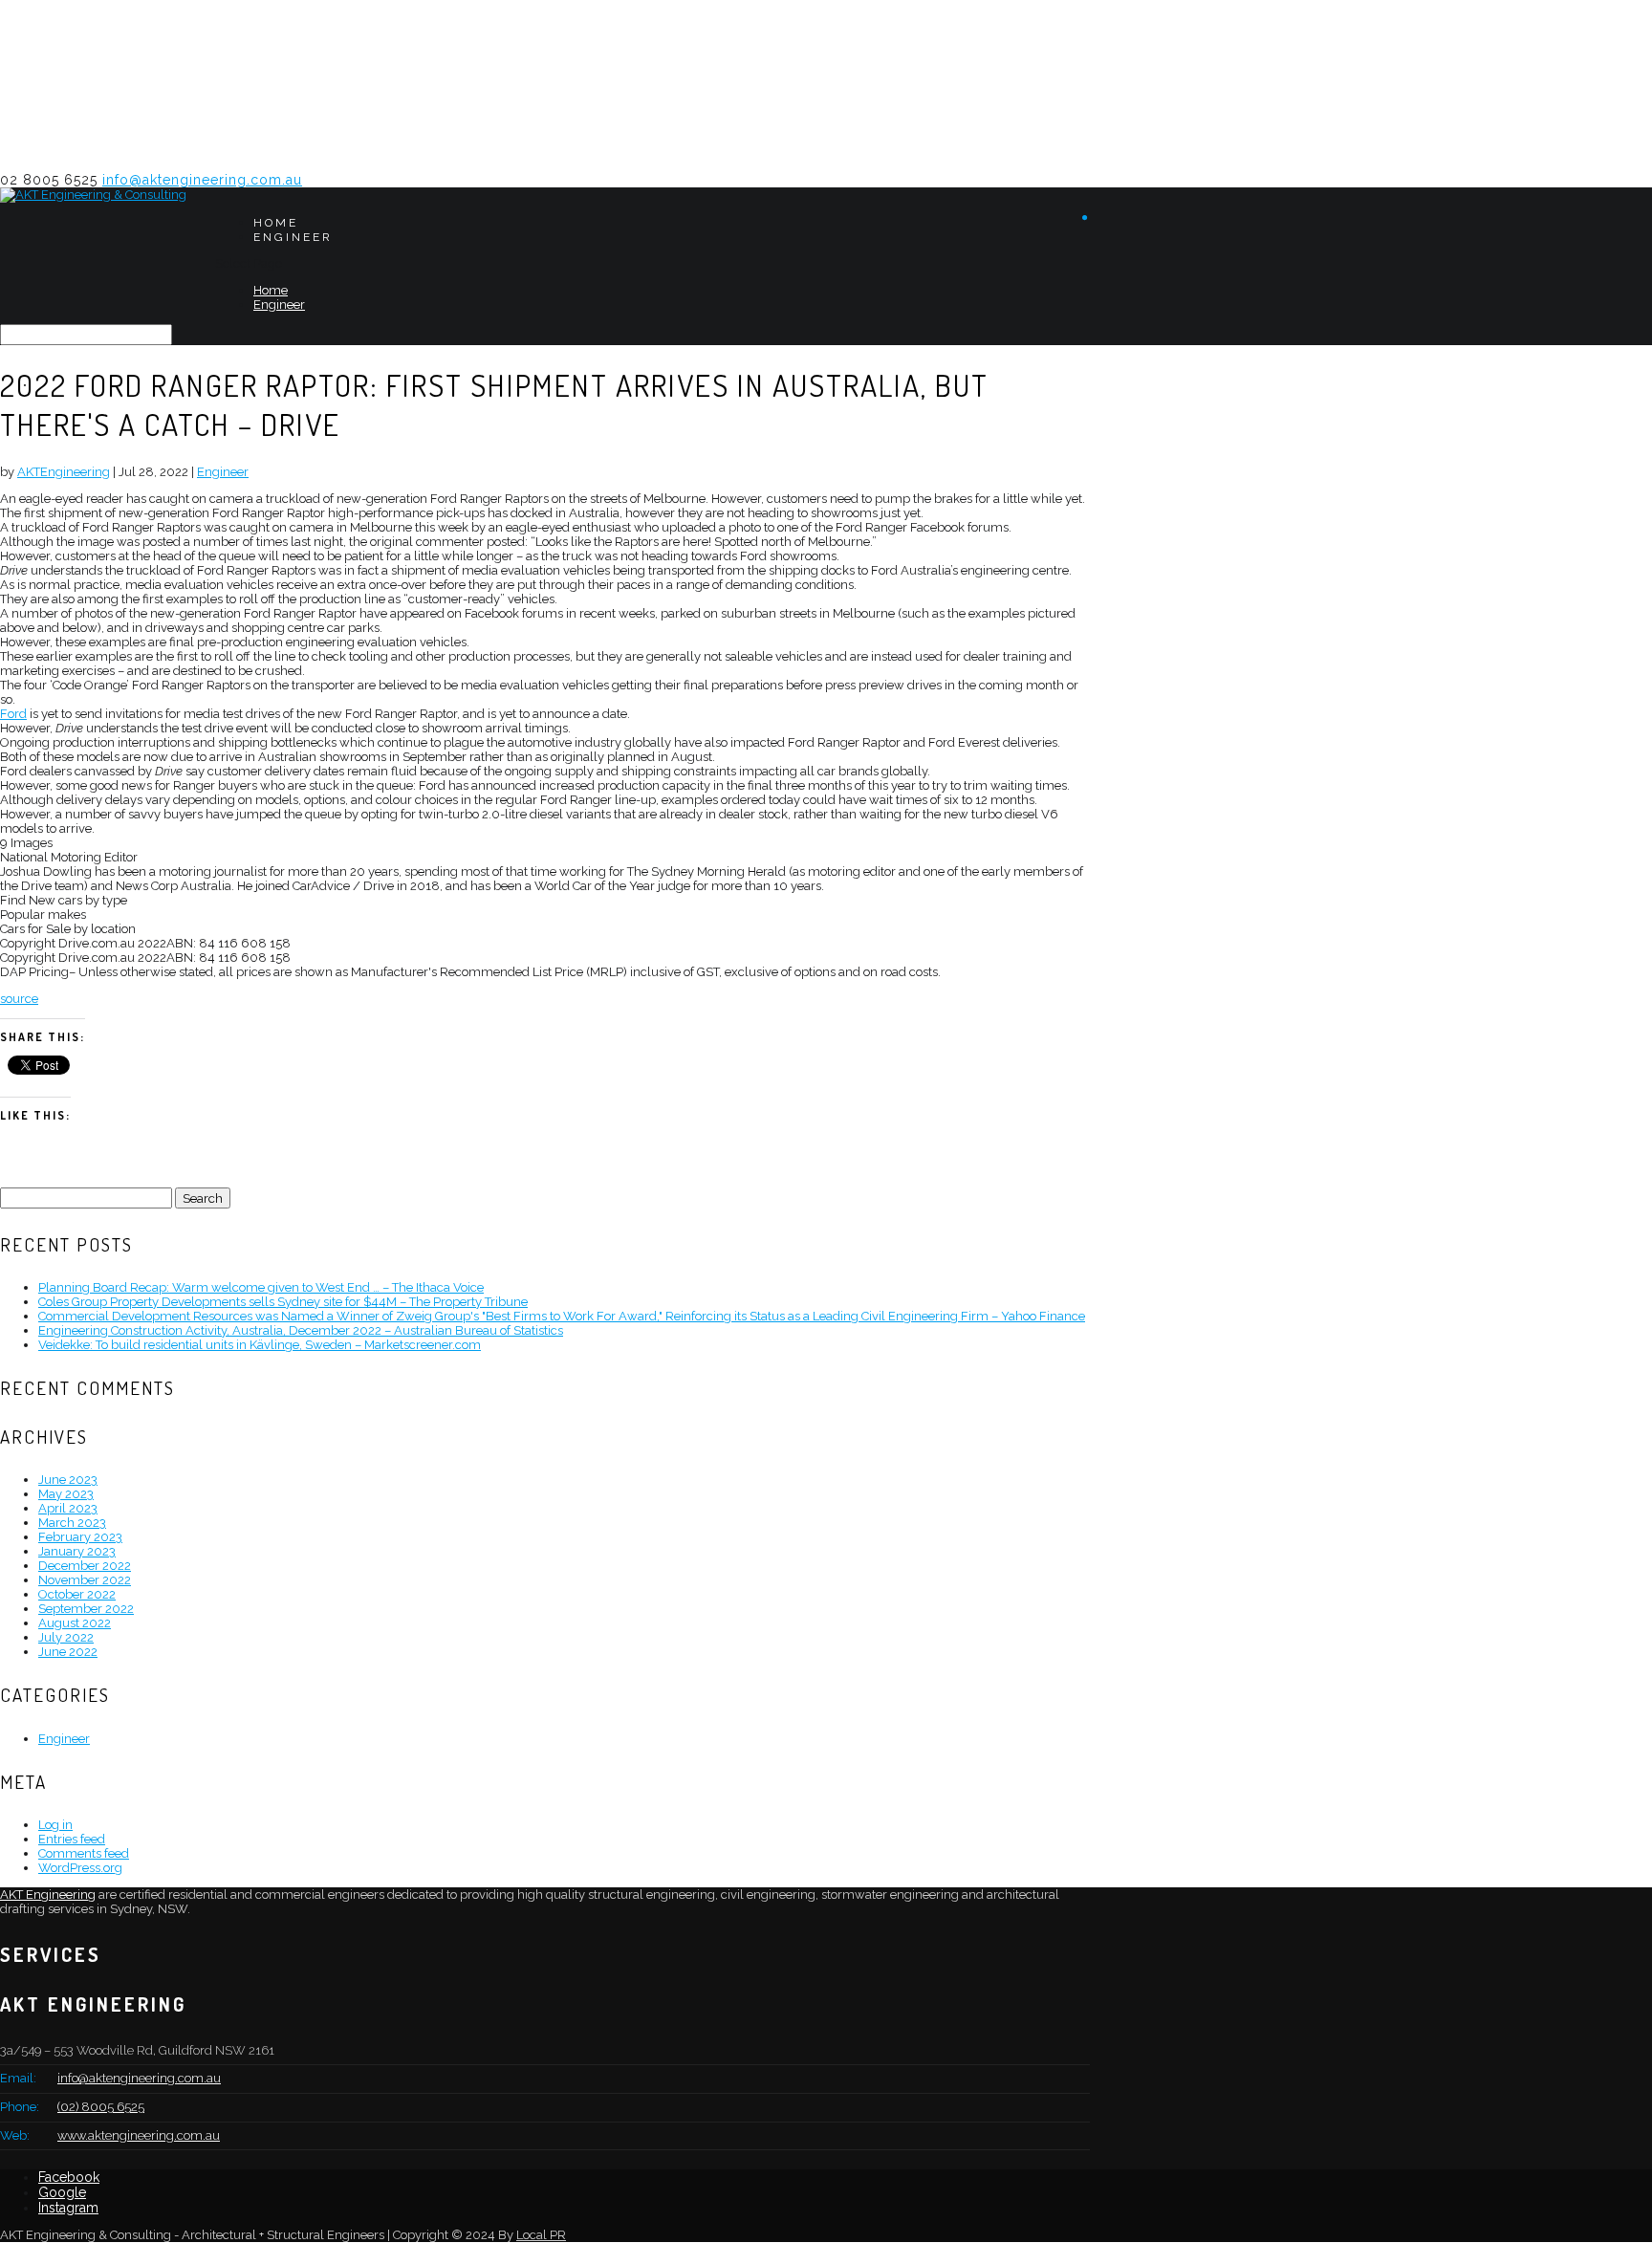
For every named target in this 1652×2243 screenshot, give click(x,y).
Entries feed (72, 1839)
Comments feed (84, 1853)
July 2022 (66, 1637)
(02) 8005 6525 (101, 2107)
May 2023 (66, 1494)
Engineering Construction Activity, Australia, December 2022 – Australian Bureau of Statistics (301, 1330)
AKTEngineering (64, 472)
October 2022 (77, 1594)
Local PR (541, 2235)
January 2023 (77, 1551)
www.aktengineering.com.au (139, 2135)
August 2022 (75, 1623)
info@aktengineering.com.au (139, 2078)
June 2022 (68, 1652)
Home (276, 223)
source (19, 999)
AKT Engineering (48, 1895)
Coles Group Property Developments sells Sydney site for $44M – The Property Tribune (283, 1302)
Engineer (293, 237)
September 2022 (86, 1609)
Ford (13, 714)
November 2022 (85, 1580)
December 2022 (85, 1566)
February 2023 (80, 1537)
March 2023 (72, 1523)
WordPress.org (80, 1868)
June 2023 (68, 1480)
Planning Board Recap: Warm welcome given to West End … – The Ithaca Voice (261, 1287)
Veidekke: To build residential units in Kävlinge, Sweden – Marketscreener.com (260, 1345)
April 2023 (68, 1508)
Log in (55, 1825)
